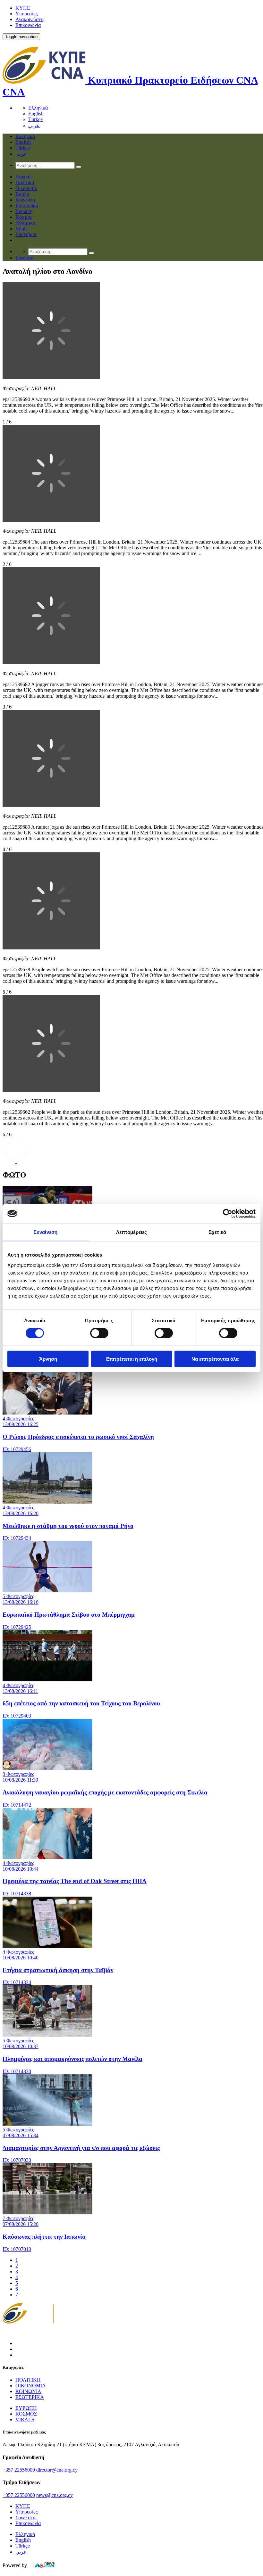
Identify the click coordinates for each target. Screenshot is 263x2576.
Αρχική (23, 177)
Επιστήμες (26, 234)
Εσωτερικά (27, 205)
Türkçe (35, 119)
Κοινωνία (25, 200)
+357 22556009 (19, 2470)
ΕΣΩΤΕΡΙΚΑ (30, 2397)
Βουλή (22, 194)
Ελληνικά (38, 108)
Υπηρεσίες (26, 14)
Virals (21, 229)
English (36, 114)
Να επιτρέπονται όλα (215, 1359)
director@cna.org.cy (57, 2470)
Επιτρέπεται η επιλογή (132, 1359)
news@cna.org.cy (55, 2495)
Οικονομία (26, 188)
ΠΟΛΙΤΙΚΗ (28, 2380)
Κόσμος (24, 217)
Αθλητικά (25, 223)
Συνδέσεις (26, 2518)
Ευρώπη (24, 211)
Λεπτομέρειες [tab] (131, 1232)
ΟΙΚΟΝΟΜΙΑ (31, 2386)
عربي (34, 125)
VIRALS (25, 2420)
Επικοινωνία (28, 25)
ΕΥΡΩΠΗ (26, 2408)
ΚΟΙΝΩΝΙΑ (28, 2391)
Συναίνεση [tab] (46, 1232)
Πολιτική (25, 182)
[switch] (99, 1333)
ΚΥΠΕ (23, 8)
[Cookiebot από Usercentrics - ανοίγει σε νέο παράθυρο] (228, 1214)
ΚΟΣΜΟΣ (26, 2414)
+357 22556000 (19, 2495)
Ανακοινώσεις (30, 19)
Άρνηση (48, 1359)
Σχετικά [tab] (217, 1232)
